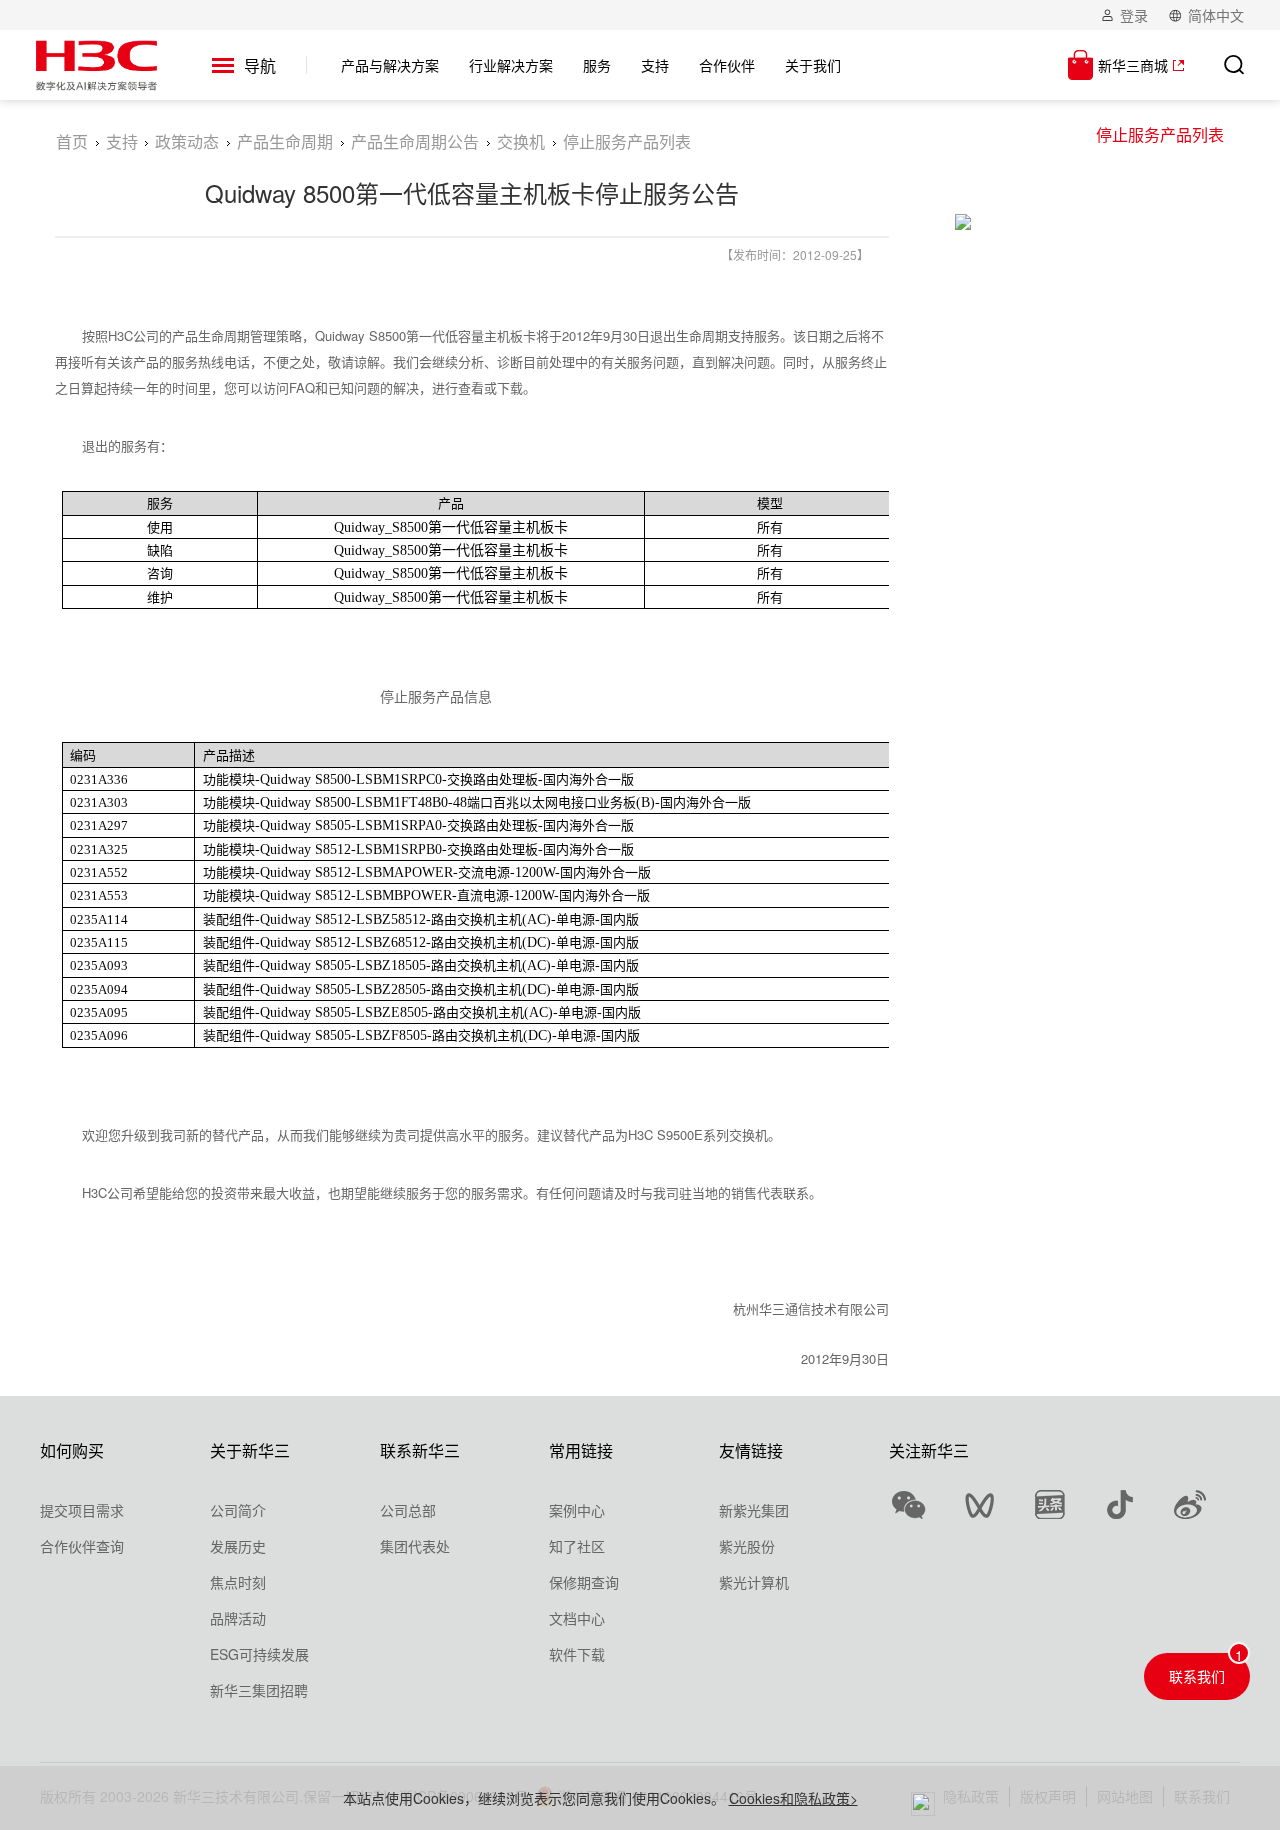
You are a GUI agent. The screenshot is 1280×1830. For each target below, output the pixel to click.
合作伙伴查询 (82, 1546)
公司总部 (408, 1510)
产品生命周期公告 (415, 141)
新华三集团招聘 (259, 1690)
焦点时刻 (238, 1582)
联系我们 (1197, 1676)
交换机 (521, 141)
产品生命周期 (285, 141)
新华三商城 (1133, 65)
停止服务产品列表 (1160, 134)
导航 (260, 65)
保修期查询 (584, 1582)
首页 (72, 141)
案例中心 (577, 1510)
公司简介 (238, 1510)
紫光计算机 (754, 1582)
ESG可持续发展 (259, 1654)
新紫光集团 (754, 1510)
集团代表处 (415, 1546)
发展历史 (238, 1546)
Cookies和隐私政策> (793, 1798)
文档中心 (577, 1618)
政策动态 (187, 141)
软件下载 (577, 1654)
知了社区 (577, 1546)
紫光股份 (747, 1546)
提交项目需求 (82, 1510)
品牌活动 (238, 1618)
